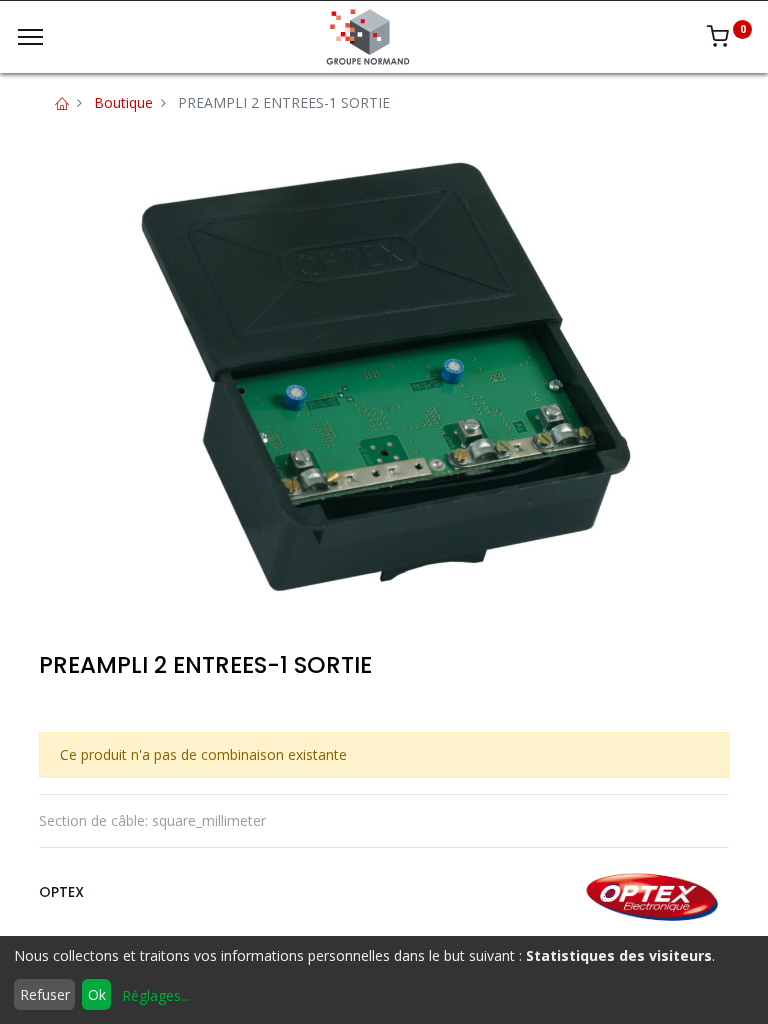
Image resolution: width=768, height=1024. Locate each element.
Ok (97, 994)
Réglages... (156, 995)
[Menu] (30, 37)
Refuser (45, 994)
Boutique (123, 102)
